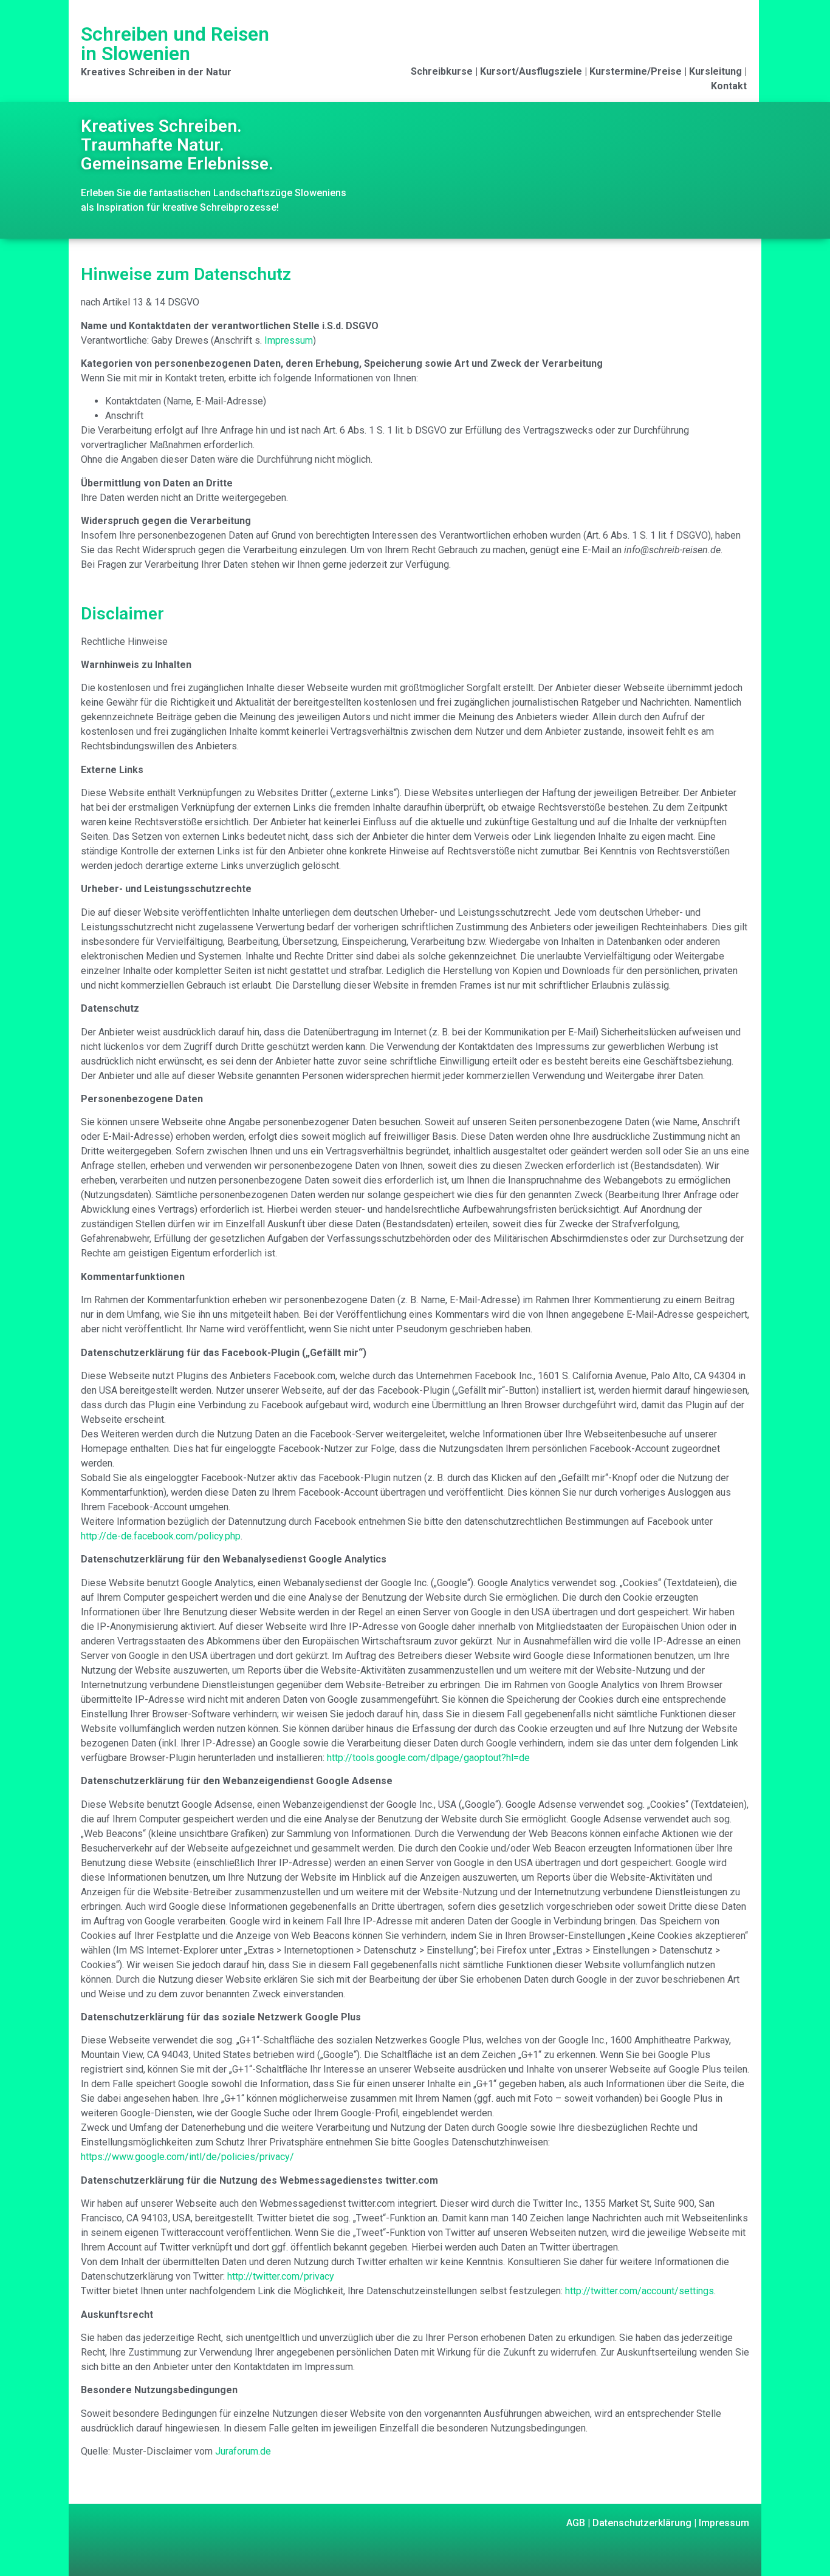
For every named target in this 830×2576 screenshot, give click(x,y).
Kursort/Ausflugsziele (531, 71)
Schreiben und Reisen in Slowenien (175, 44)
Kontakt (729, 86)
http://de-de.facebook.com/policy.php (161, 1536)
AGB (576, 2523)
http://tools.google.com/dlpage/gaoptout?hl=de (428, 1758)
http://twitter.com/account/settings (640, 2291)
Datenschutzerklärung (641, 2523)
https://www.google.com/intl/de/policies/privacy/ (187, 2157)
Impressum (289, 340)
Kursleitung (715, 71)
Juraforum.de (243, 2451)
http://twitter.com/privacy (281, 2276)
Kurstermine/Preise (636, 71)
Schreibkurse (442, 71)
